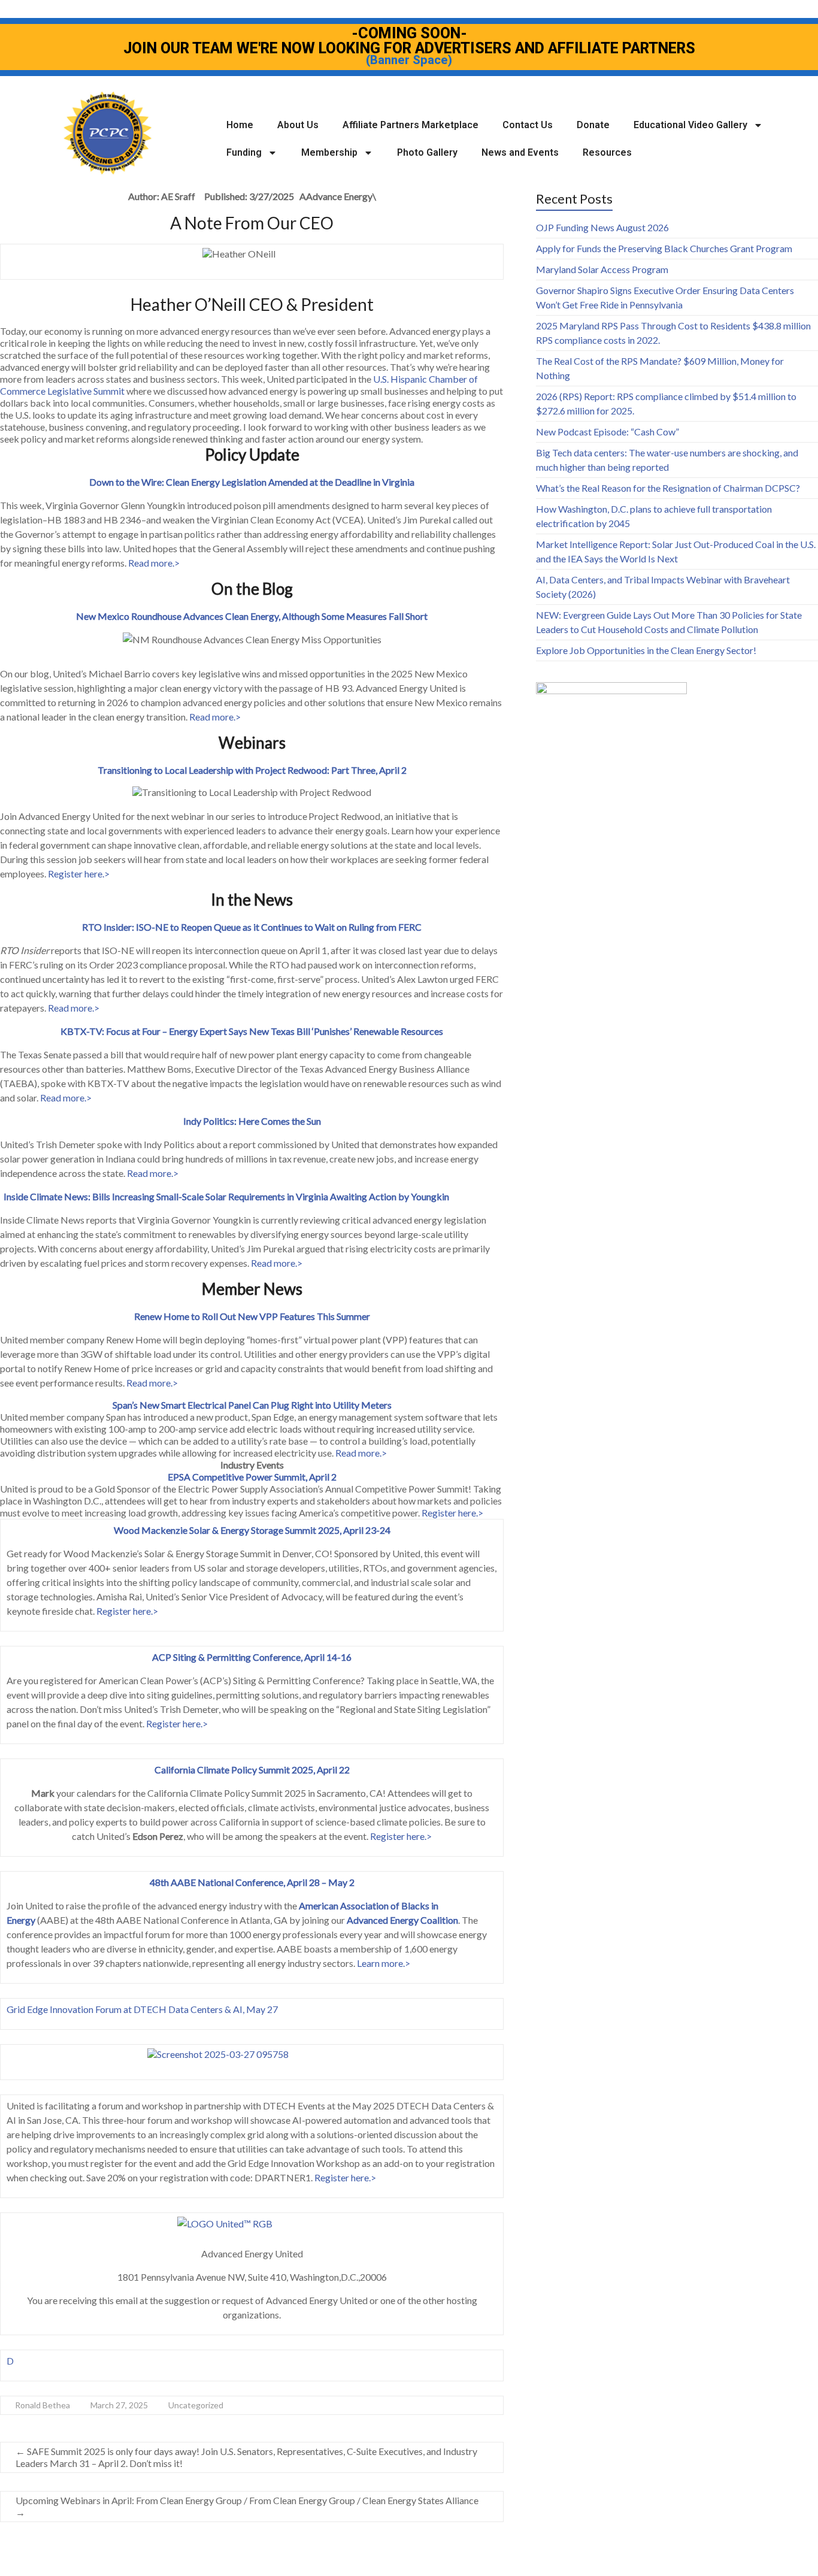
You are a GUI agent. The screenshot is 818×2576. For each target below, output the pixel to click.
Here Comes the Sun (280, 1121)
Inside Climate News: (48, 1196)
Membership (329, 152)
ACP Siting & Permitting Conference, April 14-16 (252, 1657)
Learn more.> (384, 1963)
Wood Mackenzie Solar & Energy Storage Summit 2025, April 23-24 (252, 1530)
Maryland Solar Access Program (602, 269)
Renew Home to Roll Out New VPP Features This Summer (252, 1316)
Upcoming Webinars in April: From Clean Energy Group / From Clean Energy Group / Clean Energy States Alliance (247, 2506)
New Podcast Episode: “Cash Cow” (608, 432)
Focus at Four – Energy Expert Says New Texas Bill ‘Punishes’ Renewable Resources (275, 1031)
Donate (593, 125)
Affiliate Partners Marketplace (410, 125)
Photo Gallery (427, 152)
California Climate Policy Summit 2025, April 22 (252, 1770)
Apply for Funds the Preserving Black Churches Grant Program (664, 248)
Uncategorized (196, 2405)
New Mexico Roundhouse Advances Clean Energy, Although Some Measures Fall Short (252, 616)
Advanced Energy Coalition (402, 1920)
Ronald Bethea (43, 2405)
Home (240, 125)
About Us (298, 125)
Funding (244, 152)
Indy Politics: (211, 1121)
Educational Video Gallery (690, 125)
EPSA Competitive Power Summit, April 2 (252, 1477)
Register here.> (79, 874)
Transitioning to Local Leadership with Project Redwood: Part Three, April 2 (252, 770)
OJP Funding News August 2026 (602, 227)
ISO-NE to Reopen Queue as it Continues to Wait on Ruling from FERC (279, 927)
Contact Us (528, 125)
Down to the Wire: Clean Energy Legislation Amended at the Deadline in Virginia (252, 482)
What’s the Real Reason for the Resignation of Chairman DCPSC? (668, 488)
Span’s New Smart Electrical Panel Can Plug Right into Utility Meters (252, 1405)
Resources (607, 152)
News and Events (520, 152)
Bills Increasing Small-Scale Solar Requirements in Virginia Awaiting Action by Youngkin (271, 1196)
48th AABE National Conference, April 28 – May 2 (252, 1882)
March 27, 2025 (119, 2405)
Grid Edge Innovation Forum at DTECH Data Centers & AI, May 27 (142, 2009)
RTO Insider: (109, 927)
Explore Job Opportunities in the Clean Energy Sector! (646, 650)
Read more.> (154, 563)
